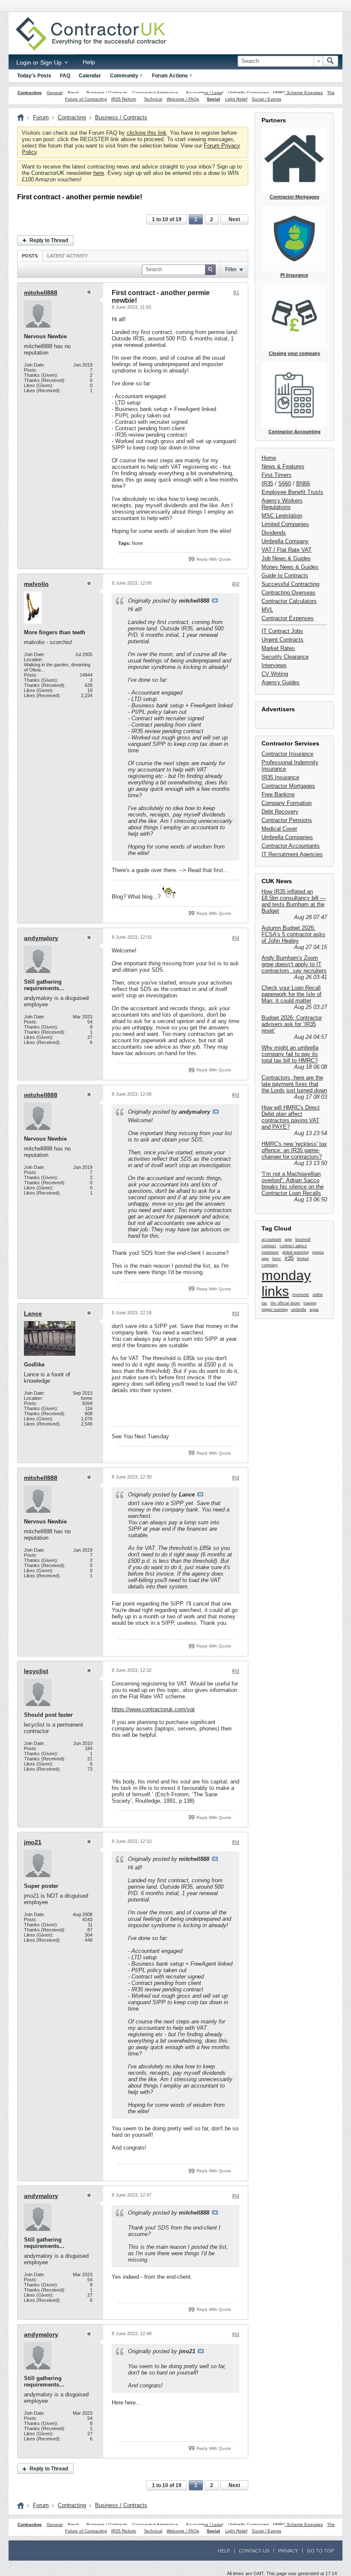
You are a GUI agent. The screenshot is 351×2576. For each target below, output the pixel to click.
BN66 (303, 484)
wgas (314, 1310)
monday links (286, 1283)
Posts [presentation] (30, 256)
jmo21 (33, 1842)
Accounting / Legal (204, 93)
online (318, 1295)
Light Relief (236, 99)
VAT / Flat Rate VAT (287, 550)
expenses (270, 1252)
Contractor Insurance (287, 754)
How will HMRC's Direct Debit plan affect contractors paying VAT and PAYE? (291, 1117)
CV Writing (275, 674)
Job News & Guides (286, 558)
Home (269, 458)
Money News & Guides (290, 567)
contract (269, 1246)
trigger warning (275, 1310)
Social (213, 99)
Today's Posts (34, 76)
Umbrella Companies (248, 93)
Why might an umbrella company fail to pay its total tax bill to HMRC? (290, 1054)
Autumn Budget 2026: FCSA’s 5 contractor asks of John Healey (293, 934)
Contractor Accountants (291, 846)
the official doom (285, 1303)
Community (124, 76)
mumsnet (301, 1295)
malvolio (36, 584)
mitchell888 (41, 293)
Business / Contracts (107, 93)
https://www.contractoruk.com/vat (153, 1709)
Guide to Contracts (285, 575)
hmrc (277, 1259)
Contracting (30, 93)
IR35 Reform (124, 99)
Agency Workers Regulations (282, 504)
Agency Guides (281, 682)
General (55, 93)
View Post (215, 600)
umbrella (299, 1310)
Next (234, 219)
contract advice (293, 1246)
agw (288, 1239)
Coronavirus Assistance (155, 93)
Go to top (320, 2551)
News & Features (283, 466)
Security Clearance (285, 657)
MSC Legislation (282, 516)
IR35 (267, 484)
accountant (271, 1239)
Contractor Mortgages (288, 786)
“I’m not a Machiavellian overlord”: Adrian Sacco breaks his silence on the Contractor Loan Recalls (293, 1183)
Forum (41, 117)
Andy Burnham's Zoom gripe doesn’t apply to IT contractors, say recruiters (294, 964)
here (99, 173)
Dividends (274, 533)
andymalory (41, 938)
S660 (285, 484)
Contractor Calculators (289, 601)
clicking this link (147, 133)
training (310, 1303)
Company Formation (287, 803)
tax (264, 1303)
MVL (267, 610)
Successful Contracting (290, 584)
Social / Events (266, 99)
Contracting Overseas (289, 593)
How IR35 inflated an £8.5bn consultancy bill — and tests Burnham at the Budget (294, 901)
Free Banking (278, 794)
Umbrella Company (285, 541)
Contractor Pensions (287, 820)
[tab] (30, 256)
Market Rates (278, 648)
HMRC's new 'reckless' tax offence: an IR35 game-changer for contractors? (294, 1150)
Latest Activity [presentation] (67, 256)
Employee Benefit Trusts (292, 492)
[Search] (330, 61)
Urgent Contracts (283, 640)
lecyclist (36, 1671)
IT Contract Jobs (282, 631)
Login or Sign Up (40, 62)
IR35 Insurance (280, 777)
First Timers (277, 475)
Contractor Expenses (288, 618)
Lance (33, 1313)
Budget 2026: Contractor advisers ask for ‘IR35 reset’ (292, 1024)
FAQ (65, 76)
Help (89, 62)
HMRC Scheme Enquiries (298, 93)
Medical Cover (279, 829)
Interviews (274, 665)
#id (236, 584)
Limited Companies (285, 524)
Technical (153, 99)
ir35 (289, 1258)
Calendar (90, 76)
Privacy (288, 2551)
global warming (295, 1252)
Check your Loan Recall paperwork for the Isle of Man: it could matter (292, 994)
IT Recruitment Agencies (292, 854)
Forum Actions (170, 76)
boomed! (303, 1239)
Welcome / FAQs (183, 99)
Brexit (73, 93)
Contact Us (254, 2551)
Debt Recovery (280, 812)
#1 (236, 293)
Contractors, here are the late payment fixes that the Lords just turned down (294, 1084)
